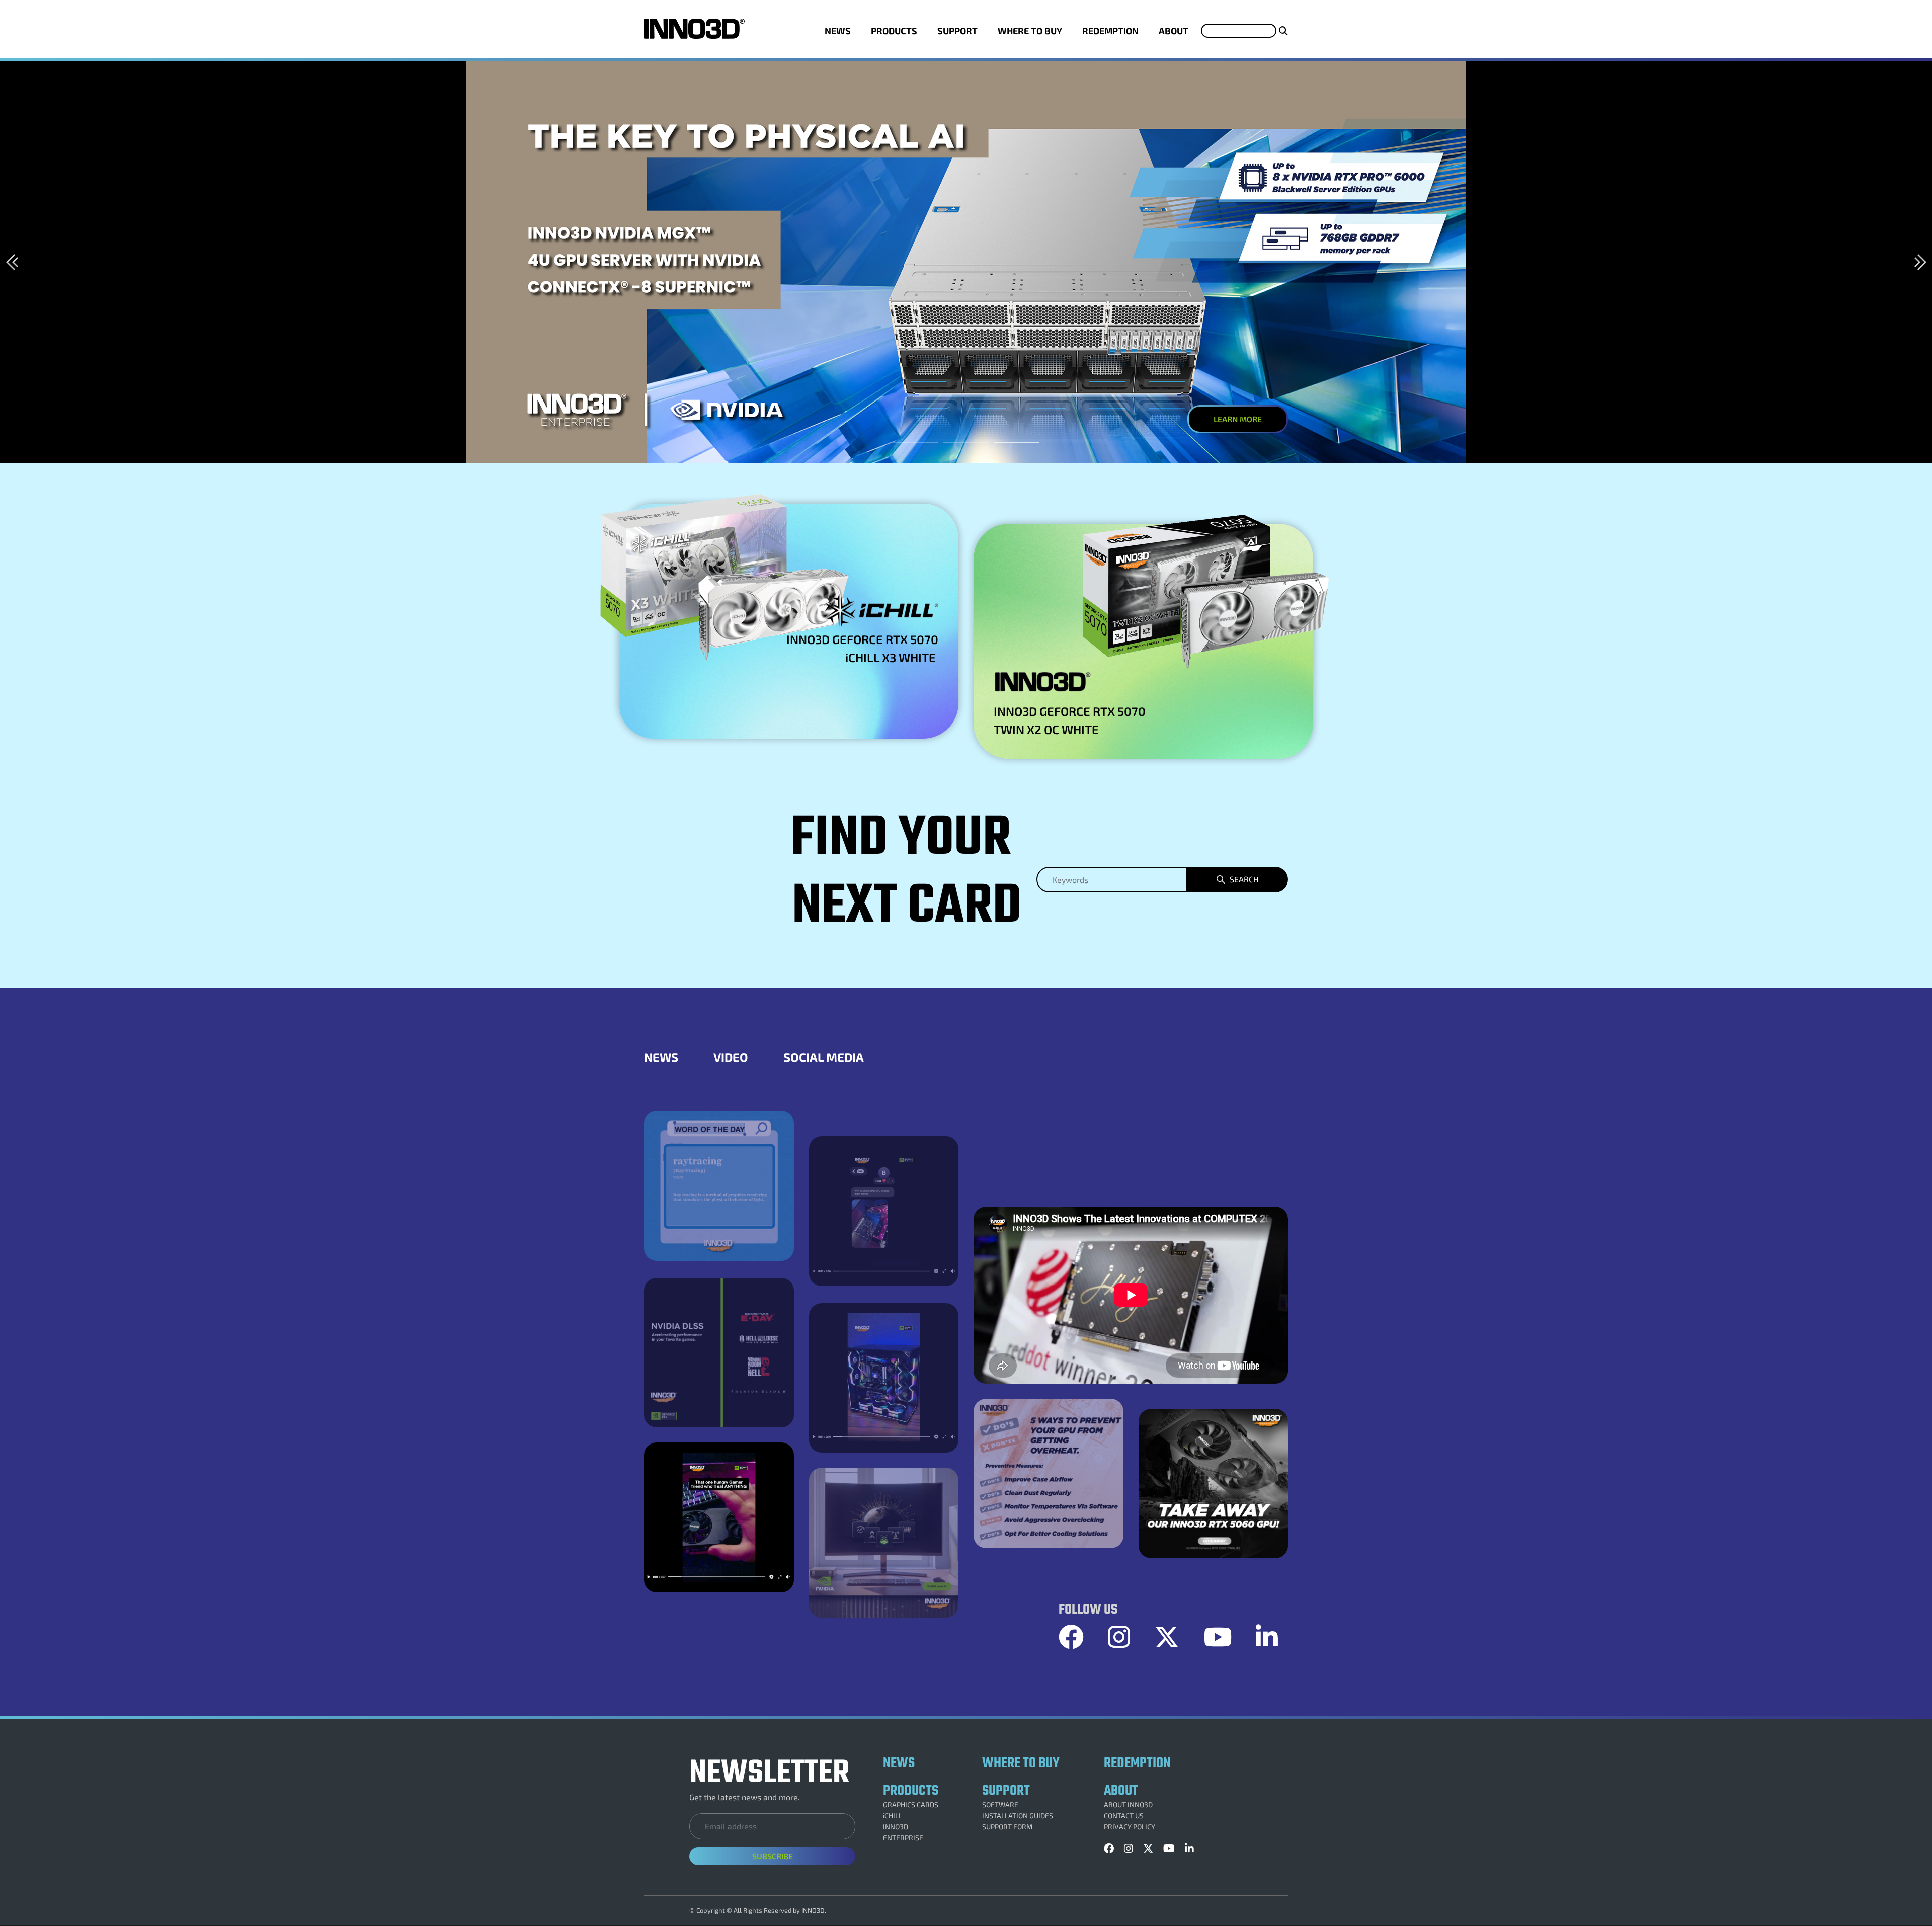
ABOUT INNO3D (1128, 1805)
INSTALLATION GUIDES (1018, 1816)
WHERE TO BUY (1030, 31)
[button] (12, 262)
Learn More (1238, 419)
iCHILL (893, 1816)
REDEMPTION (1110, 31)
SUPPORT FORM (1007, 1827)
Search (1244, 879)
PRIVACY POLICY (1130, 1827)
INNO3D (896, 1827)
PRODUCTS (894, 31)
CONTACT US (1124, 1816)
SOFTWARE (1000, 1805)
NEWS (838, 31)
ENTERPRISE (903, 1838)
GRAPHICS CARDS (911, 1805)
